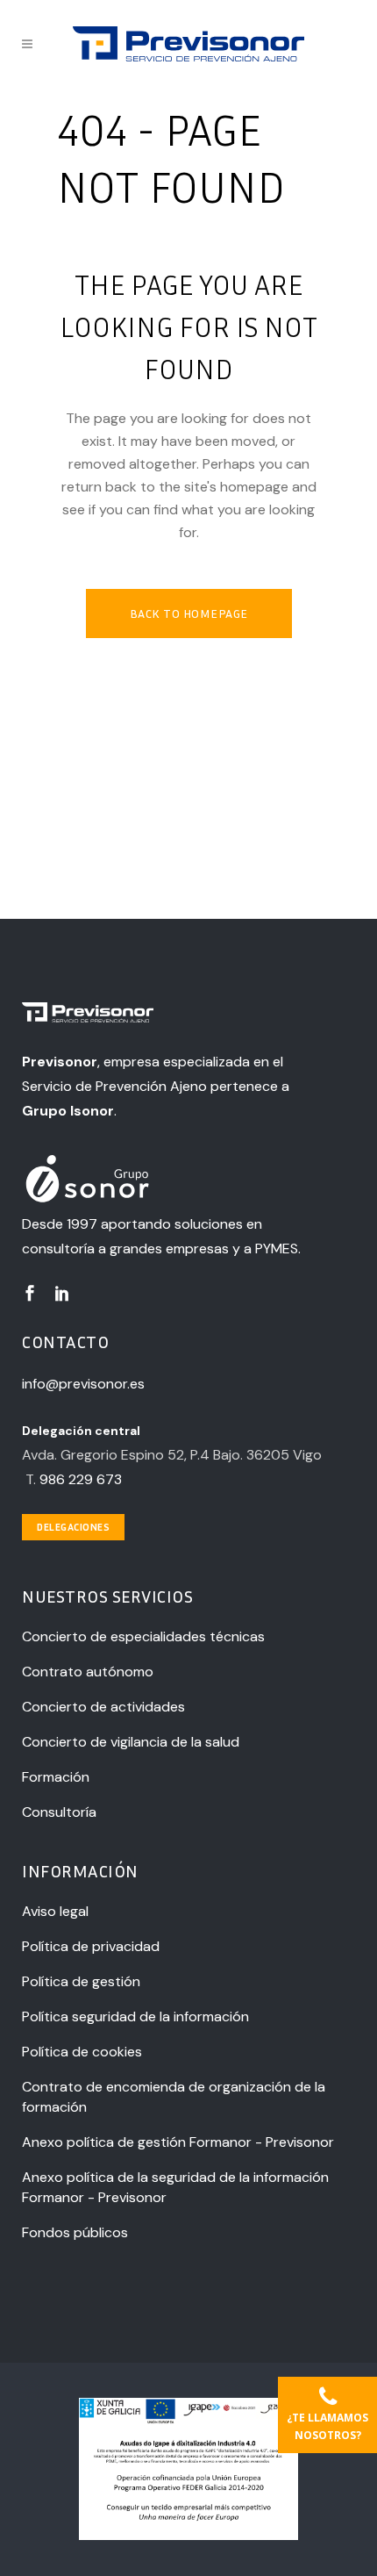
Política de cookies (82, 2052)
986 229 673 (81, 1479)
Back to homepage (189, 613)
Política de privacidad (91, 1946)
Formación (56, 1777)
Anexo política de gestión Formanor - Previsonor (178, 2142)
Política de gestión (81, 1981)
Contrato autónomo (88, 1672)
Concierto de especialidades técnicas (143, 1636)
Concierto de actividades (103, 1707)
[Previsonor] (172, 1015)
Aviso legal (55, 1911)
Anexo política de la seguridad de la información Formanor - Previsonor (175, 2187)
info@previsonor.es (83, 1384)
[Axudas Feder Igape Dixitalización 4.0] (188, 2536)
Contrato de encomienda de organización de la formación (174, 2097)
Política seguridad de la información (135, 2016)
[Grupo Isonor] (172, 1180)
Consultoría (59, 1812)
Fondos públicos (75, 2232)
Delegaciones (73, 1527)
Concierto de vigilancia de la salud (131, 1742)
